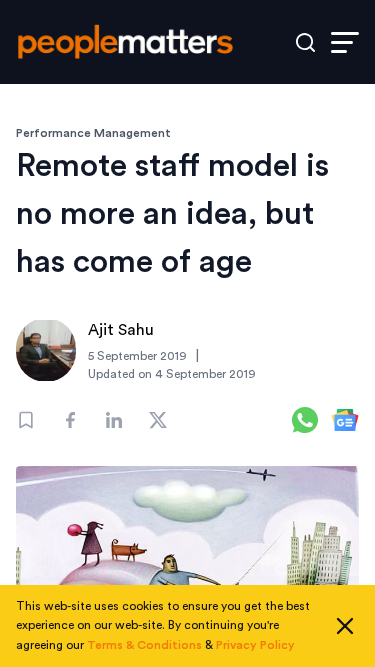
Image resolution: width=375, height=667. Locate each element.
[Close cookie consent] (345, 626)
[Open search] (305, 42)
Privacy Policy (255, 645)
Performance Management (93, 133)
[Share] (70, 420)
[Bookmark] (26, 420)
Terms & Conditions (144, 645)
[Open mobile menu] (345, 42)
